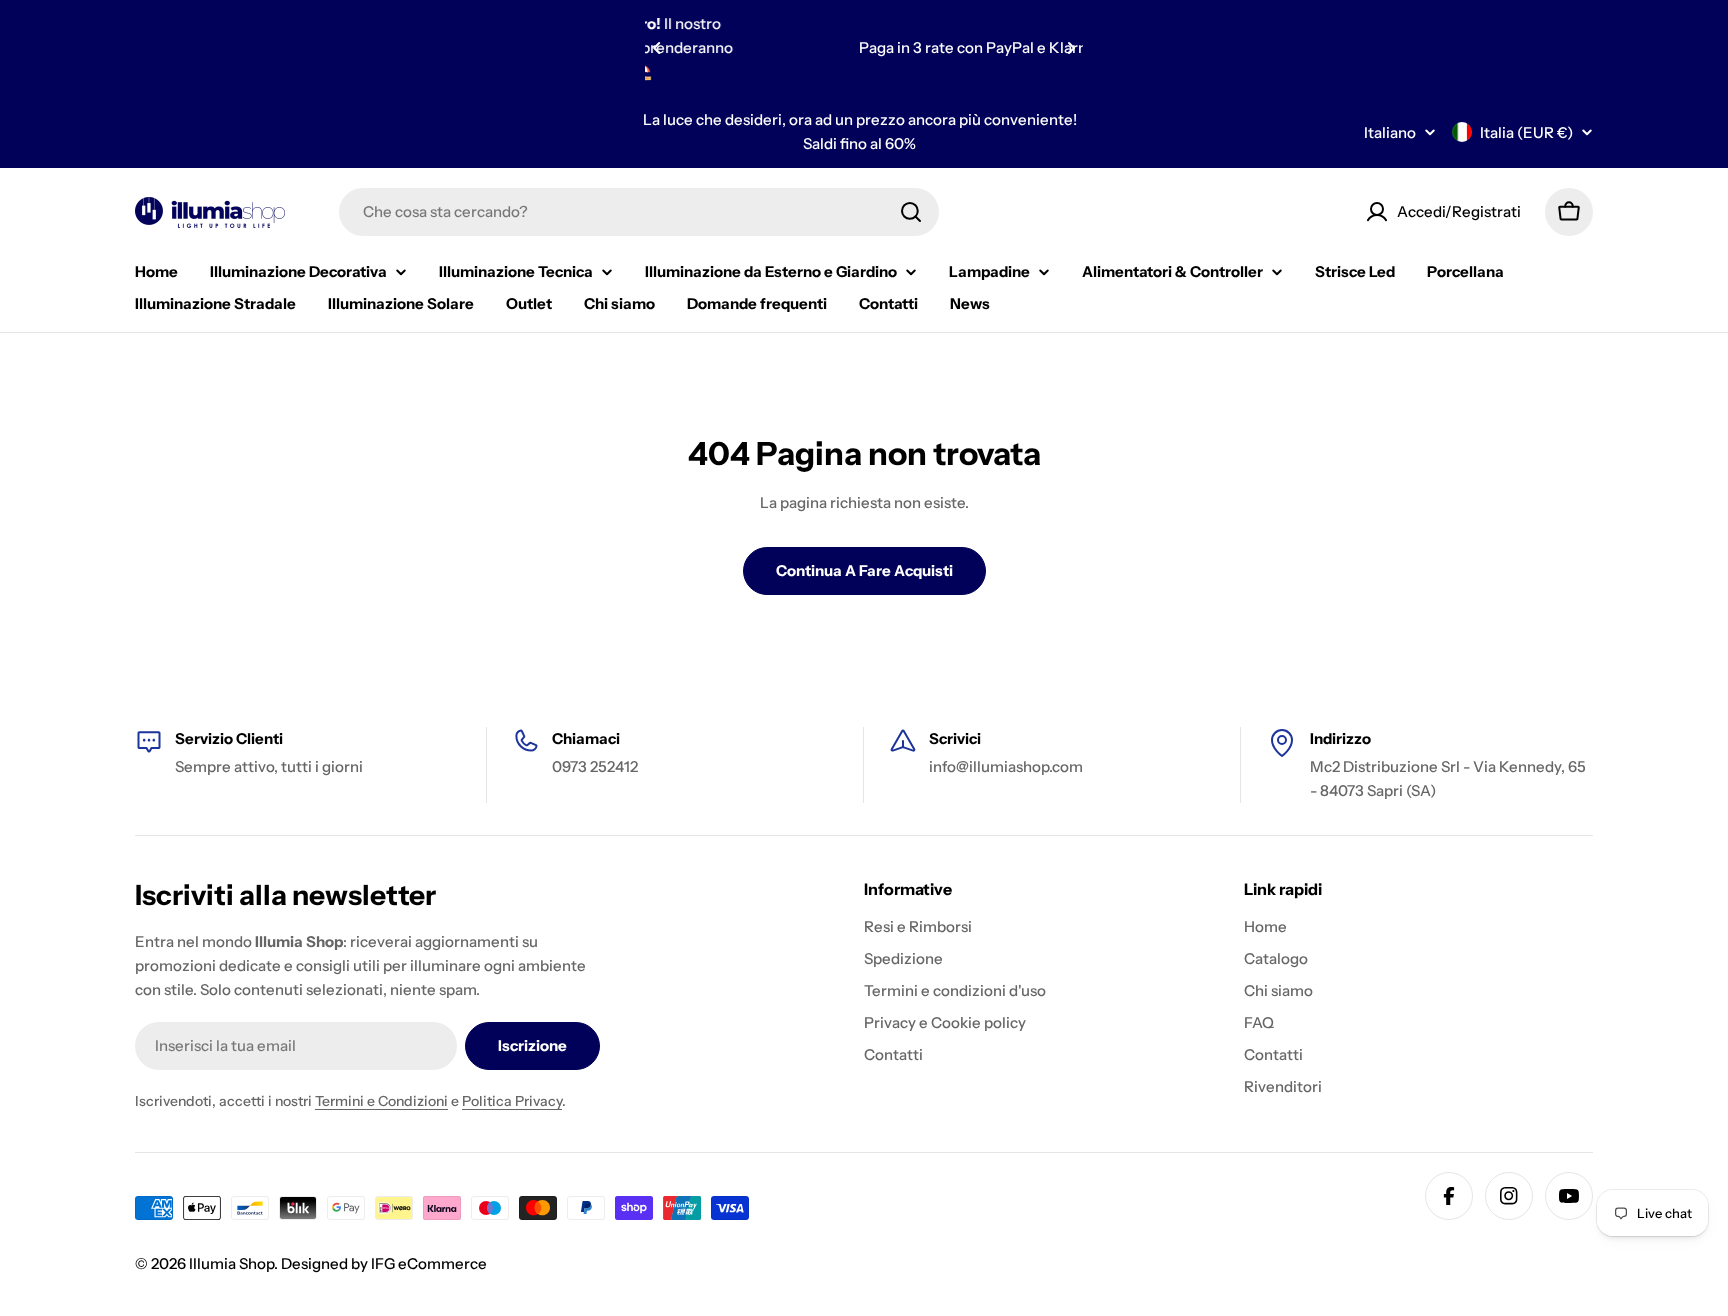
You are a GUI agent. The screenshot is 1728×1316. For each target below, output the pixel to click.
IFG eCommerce (429, 1263)
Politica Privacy (512, 1101)
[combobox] (639, 212)
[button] (657, 48)
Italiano (1390, 132)
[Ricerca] (911, 212)
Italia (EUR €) (1526, 132)
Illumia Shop (231, 1263)
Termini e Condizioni (381, 1101)
